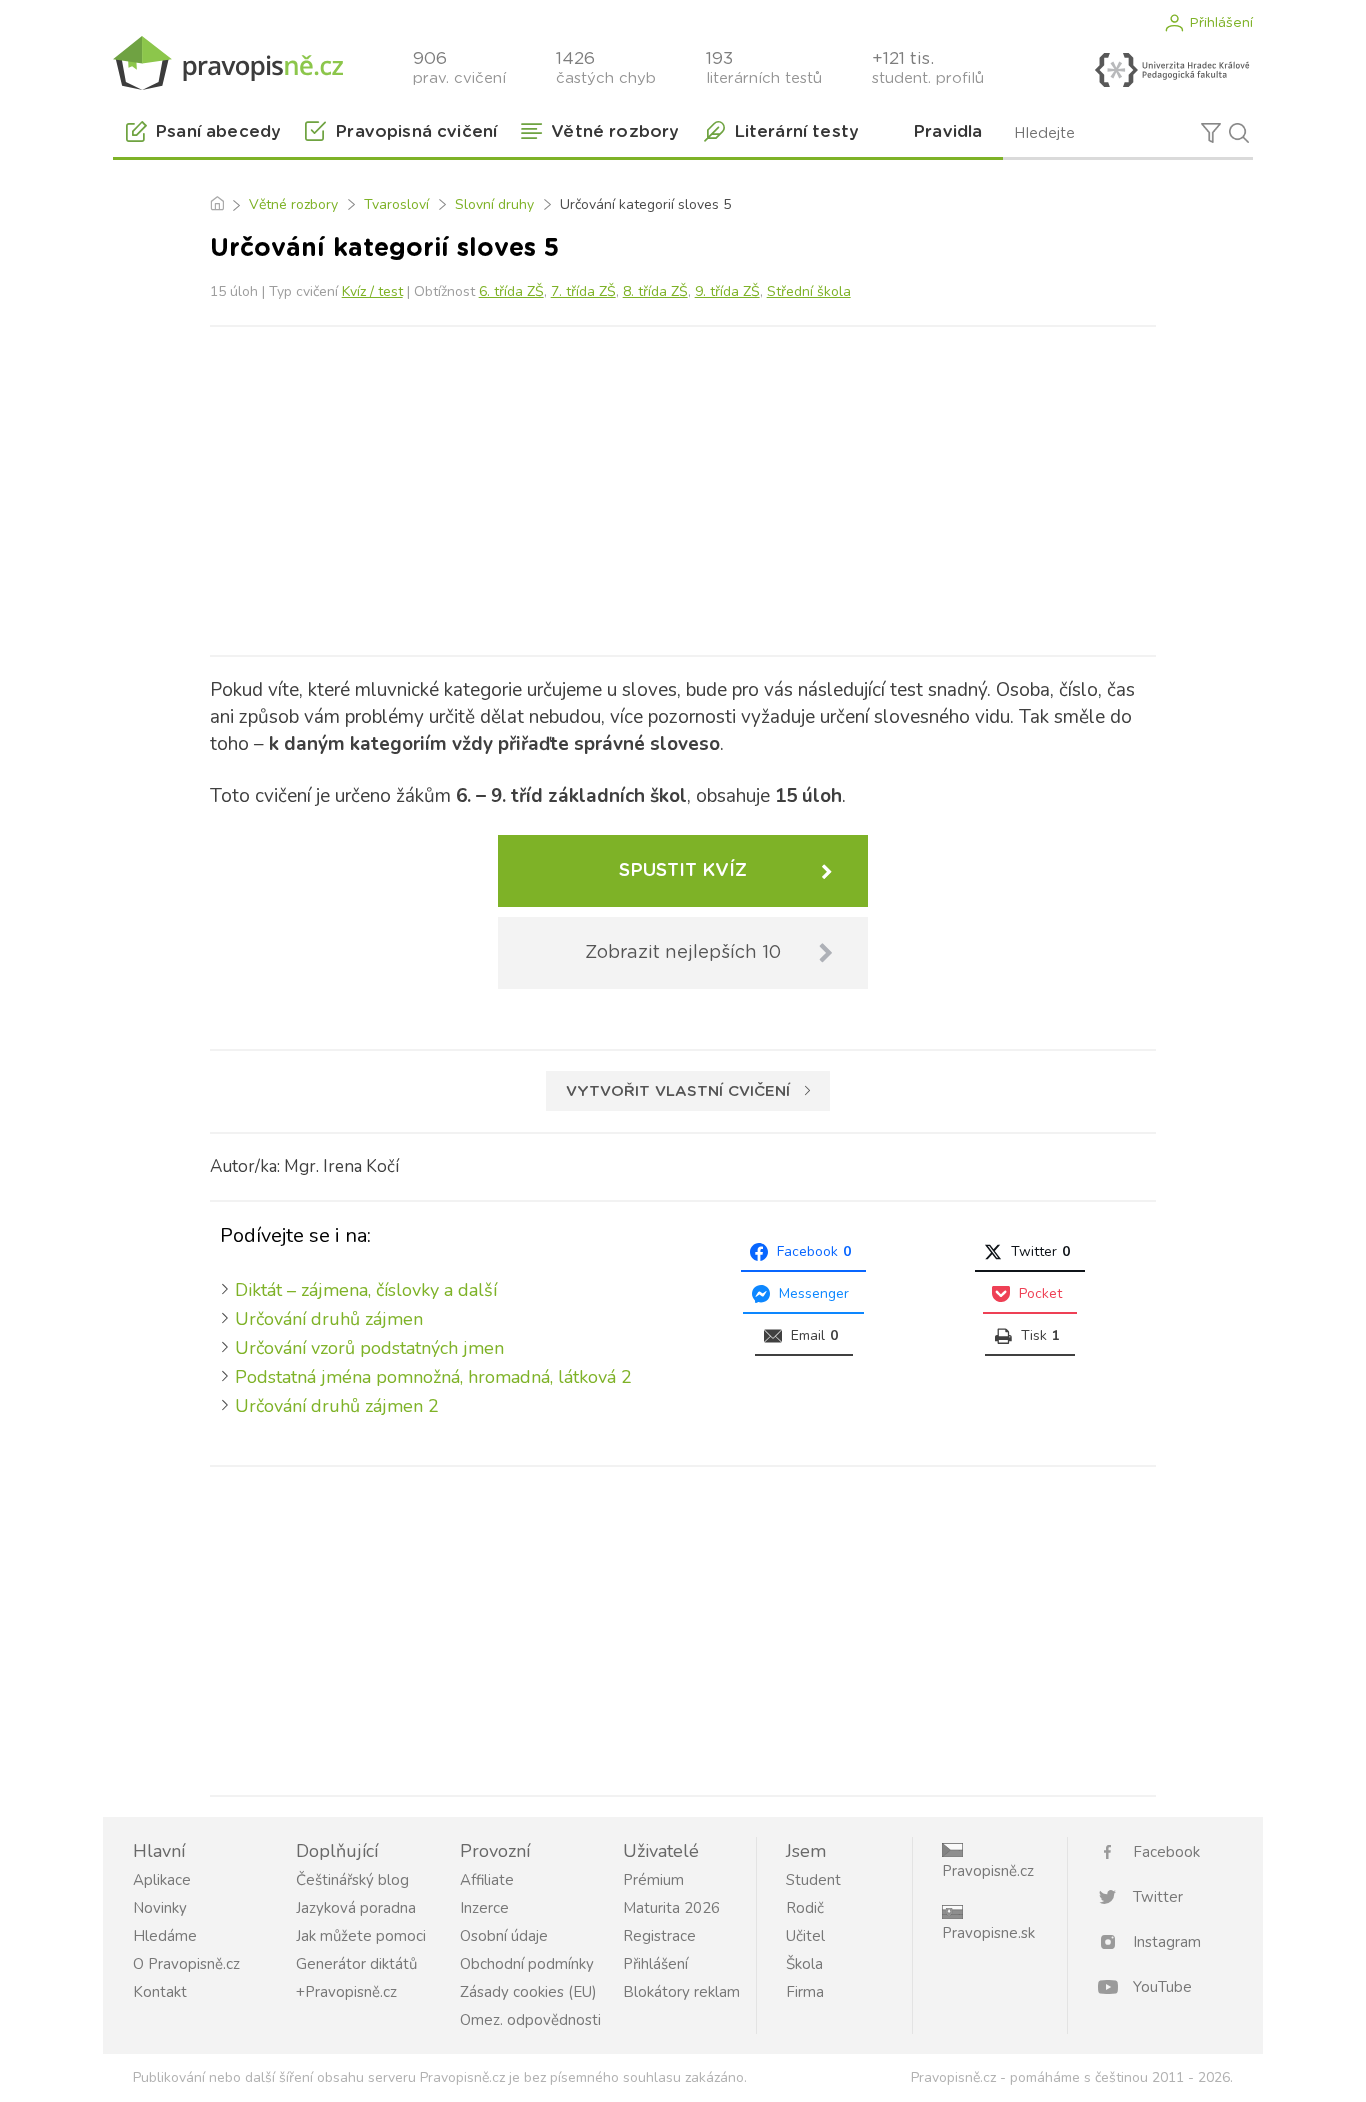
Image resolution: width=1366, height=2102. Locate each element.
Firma (805, 1992)
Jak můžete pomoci (361, 1936)
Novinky (160, 1908)
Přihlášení (1221, 23)
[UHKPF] (1172, 70)
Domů (216, 205)
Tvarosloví (396, 204)
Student (813, 1880)
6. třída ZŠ (511, 291)
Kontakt (160, 1992)
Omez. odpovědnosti (530, 2020)
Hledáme (165, 1936)
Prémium (653, 1880)
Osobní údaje (504, 1936)
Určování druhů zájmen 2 (337, 1406)
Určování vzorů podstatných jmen (369, 1348)
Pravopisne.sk (988, 1933)
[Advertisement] (683, 487)
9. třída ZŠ (727, 291)
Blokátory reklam (681, 1992)
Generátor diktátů (356, 1964)
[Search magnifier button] (1239, 133)
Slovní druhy (494, 204)
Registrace (659, 1936)
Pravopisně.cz (988, 1871)
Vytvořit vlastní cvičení (678, 1091)
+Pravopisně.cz (346, 1992)
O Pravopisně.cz (186, 1964)
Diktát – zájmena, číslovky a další (366, 1290)
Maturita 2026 (671, 1908)
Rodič (805, 1908)
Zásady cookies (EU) (528, 1992)
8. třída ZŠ (655, 291)
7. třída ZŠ (583, 291)
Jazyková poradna (356, 1908)
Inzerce (484, 1908)
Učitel (805, 1936)
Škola (804, 1964)
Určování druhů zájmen (329, 1319)
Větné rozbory (293, 204)
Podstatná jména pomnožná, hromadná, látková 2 (433, 1377)
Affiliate (487, 1880)
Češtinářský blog (352, 1880)
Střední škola (809, 291)
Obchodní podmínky (527, 1964)
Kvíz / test (372, 291)
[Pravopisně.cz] (228, 62)
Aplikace (162, 1880)
